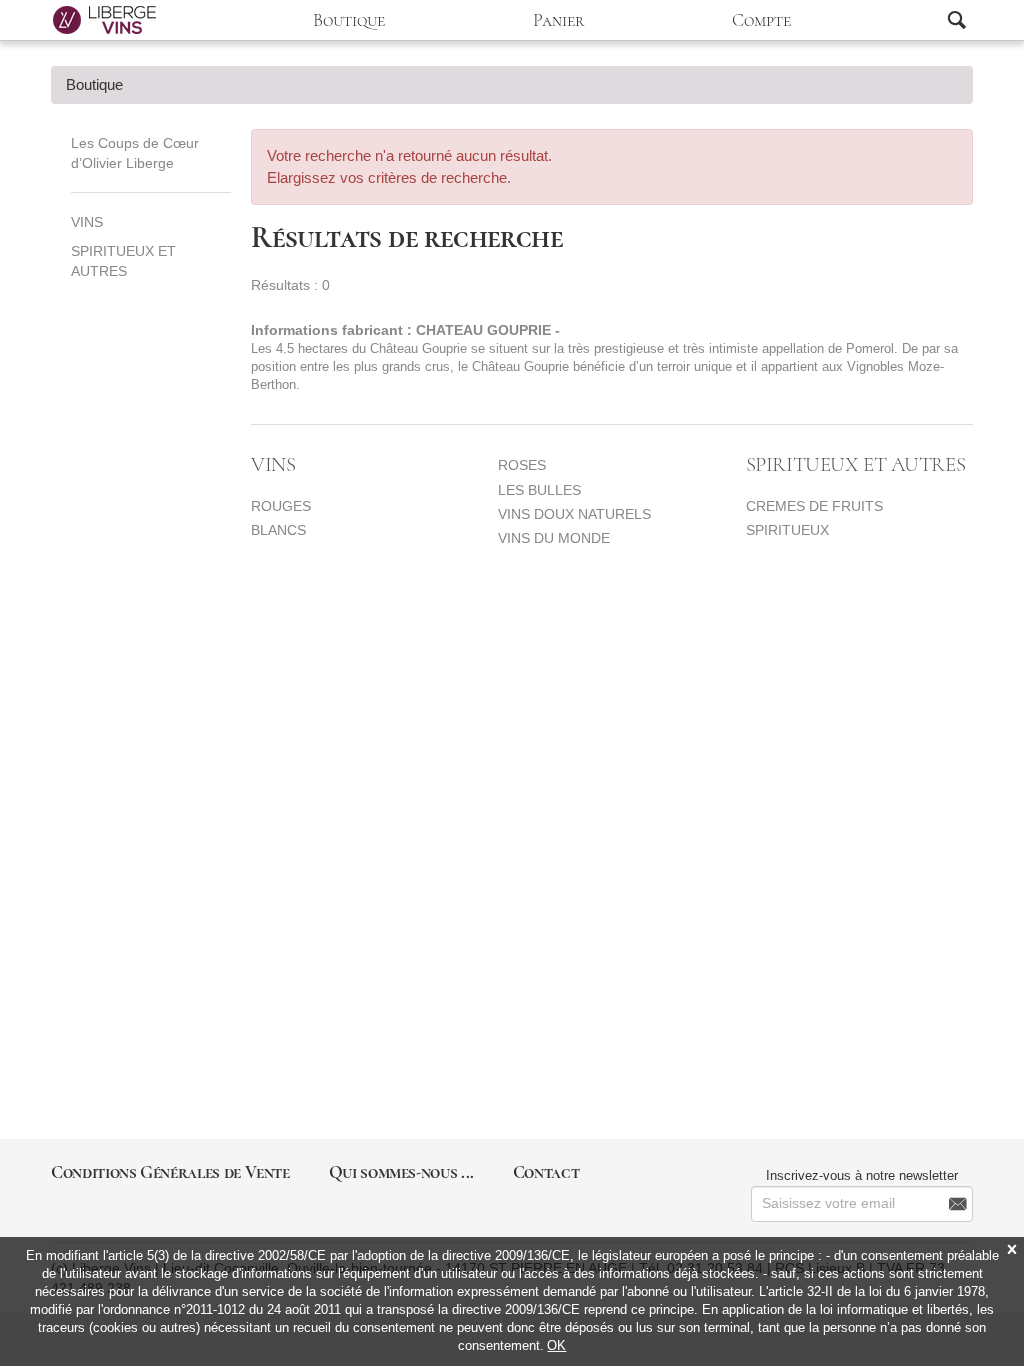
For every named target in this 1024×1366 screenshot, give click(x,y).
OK (556, 1345)
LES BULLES (539, 490)
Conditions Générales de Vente (170, 1172)
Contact (546, 1172)
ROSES (522, 465)
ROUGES (281, 506)
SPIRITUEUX (787, 530)
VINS (87, 222)
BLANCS (278, 530)
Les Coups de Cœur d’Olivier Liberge (135, 153)
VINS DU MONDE (554, 538)
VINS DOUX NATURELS (574, 514)
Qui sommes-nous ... (401, 1172)
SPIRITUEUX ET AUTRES (123, 261)
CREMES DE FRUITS (814, 506)
